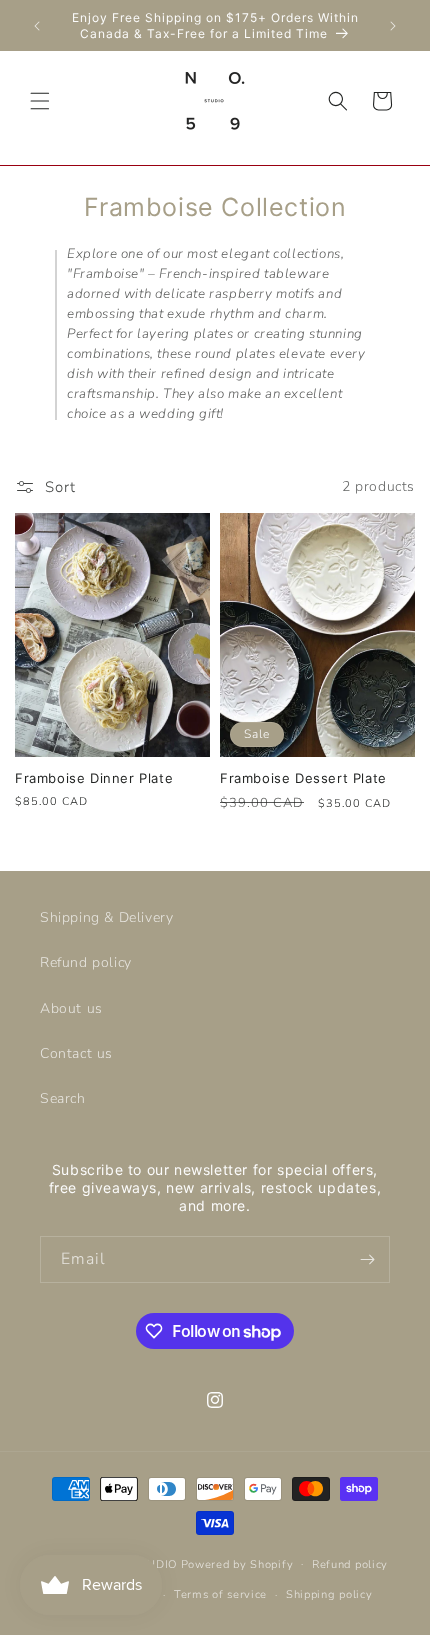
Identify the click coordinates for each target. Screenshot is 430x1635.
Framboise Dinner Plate (94, 778)
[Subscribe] (367, 1259)
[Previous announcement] (37, 26)
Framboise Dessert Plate (303, 778)
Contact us (76, 1053)
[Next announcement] (393, 26)
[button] (40, 101)
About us (71, 1008)
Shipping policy (329, 1594)
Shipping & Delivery (106, 917)
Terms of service (220, 1594)
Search (63, 1098)
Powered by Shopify (237, 1563)
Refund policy (86, 962)
